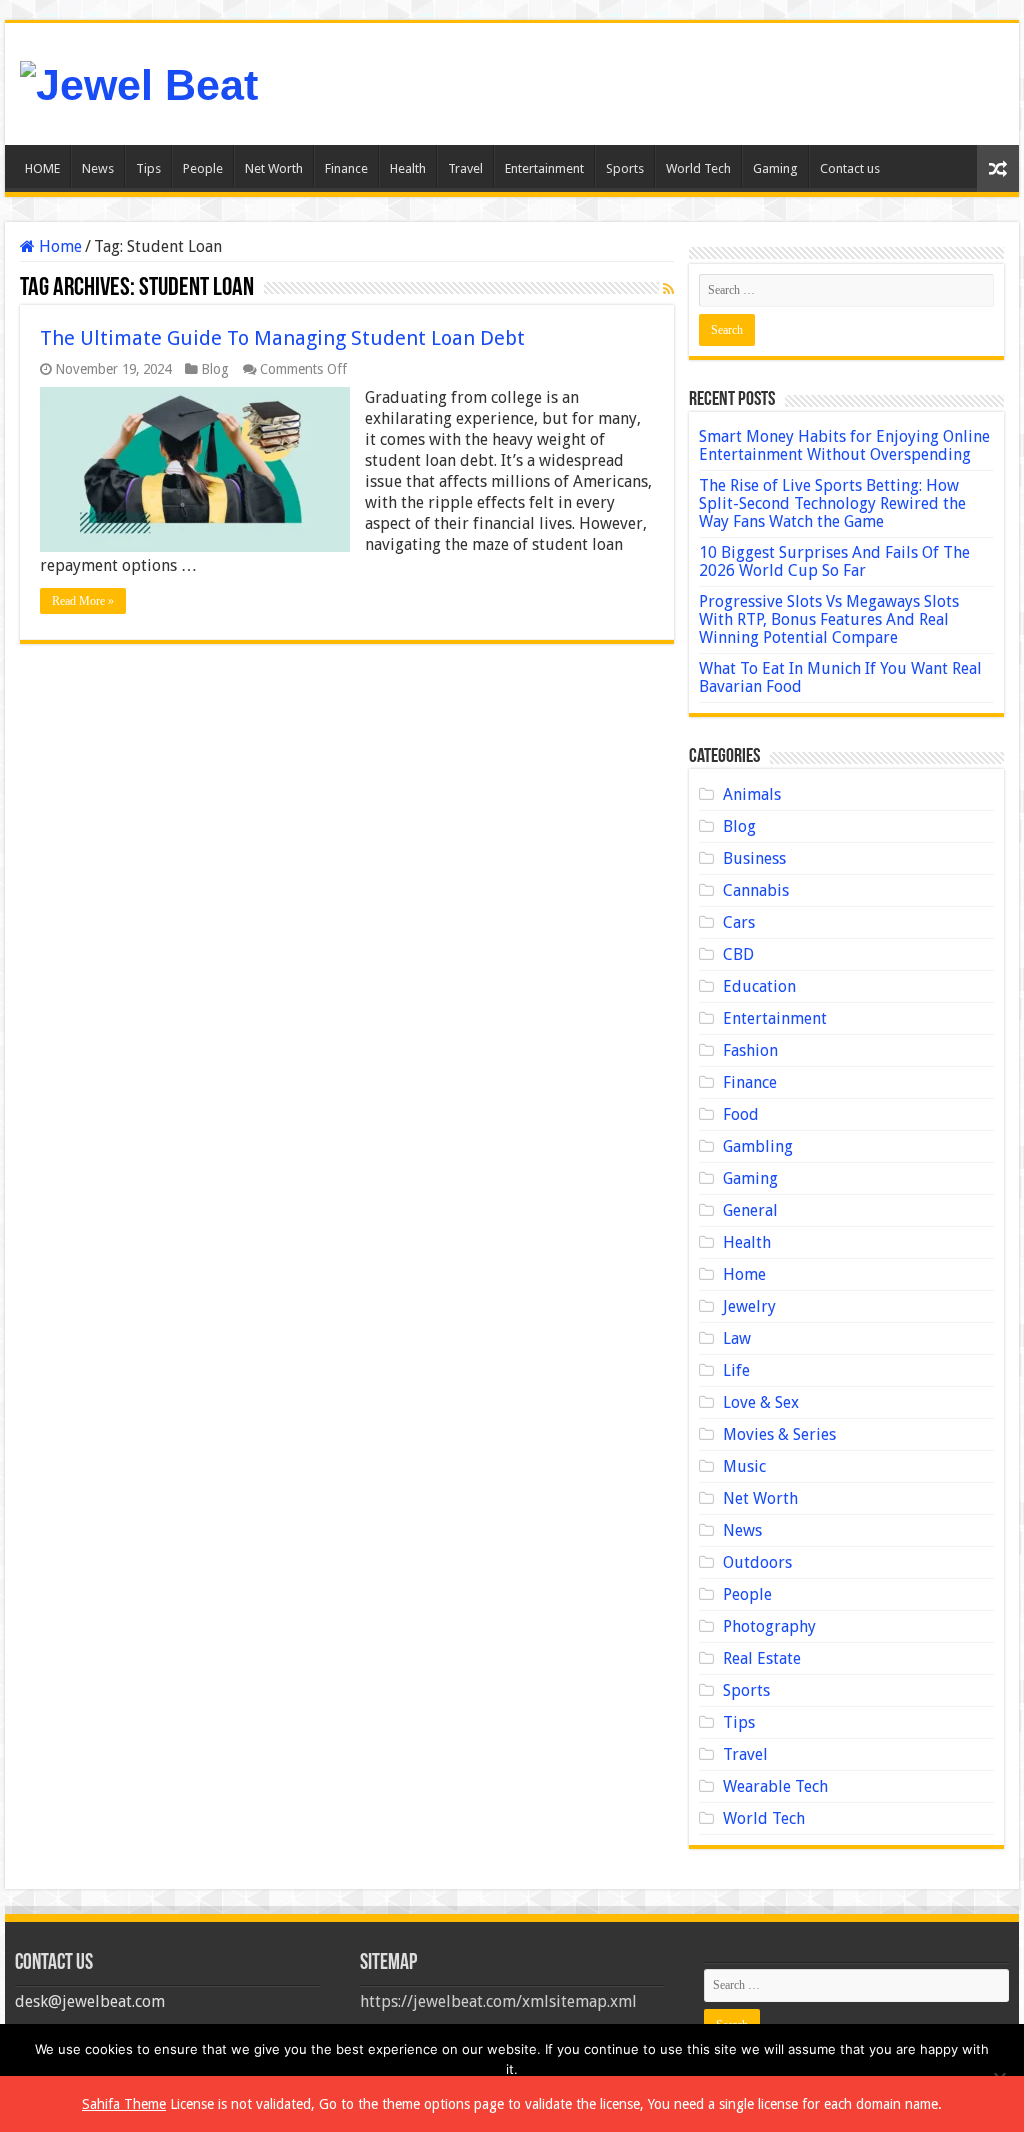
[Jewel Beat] (139, 82)
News (98, 168)
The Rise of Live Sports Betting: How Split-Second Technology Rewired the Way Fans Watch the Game (832, 503)
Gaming (775, 168)
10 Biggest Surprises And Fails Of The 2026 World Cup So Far (834, 561)
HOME (42, 168)
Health (408, 168)
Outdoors (757, 1562)
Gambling (758, 1146)
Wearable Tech (775, 1786)
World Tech (698, 168)
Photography (769, 1626)
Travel (465, 168)
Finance (346, 168)
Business (754, 858)
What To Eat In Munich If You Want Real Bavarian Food (840, 677)
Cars (739, 922)
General (750, 1210)
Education (759, 986)
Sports (625, 168)
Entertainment (544, 168)
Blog (215, 369)
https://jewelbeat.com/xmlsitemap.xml (498, 2001)
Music (744, 1466)
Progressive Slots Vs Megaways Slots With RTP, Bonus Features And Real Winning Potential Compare (829, 619)
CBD (738, 954)
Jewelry (749, 1306)
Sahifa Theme (124, 2104)
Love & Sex (761, 1402)
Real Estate (762, 1658)
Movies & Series (779, 1434)
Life (736, 1370)
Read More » (83, 601)
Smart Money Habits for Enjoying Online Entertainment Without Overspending (844, 445)
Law (737, 1338)
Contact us (850, 168)
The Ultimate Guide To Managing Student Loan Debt (282, 338)
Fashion (750, 1050)
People (203, 168)
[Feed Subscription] (668, 289)
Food (741, 1114)
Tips (148, 168)
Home (58, 246)
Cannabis (756, 890)
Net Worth (274, 168)
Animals (752, 794)
